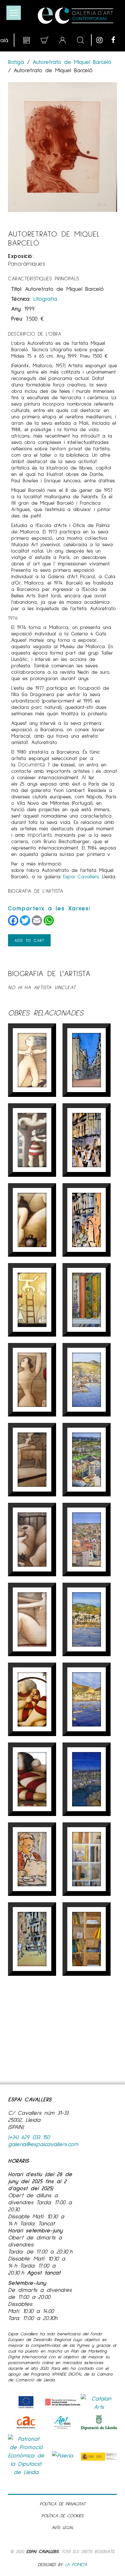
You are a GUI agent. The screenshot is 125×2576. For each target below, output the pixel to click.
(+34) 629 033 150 (29, 2137)
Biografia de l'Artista (36, 891)
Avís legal (63, 2527)
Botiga (17, 62)
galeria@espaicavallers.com (43, 2144)
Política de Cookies (63, 2515)
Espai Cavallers (42, 2551)
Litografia (45, 299)
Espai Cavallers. (81, 876)
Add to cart (29, 940)
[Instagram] (102, 40)
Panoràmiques (27, 263)
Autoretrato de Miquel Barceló (72, 62)
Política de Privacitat (63, 2504)
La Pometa (76, 2564)
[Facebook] (117, 40)
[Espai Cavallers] (75, 16)
